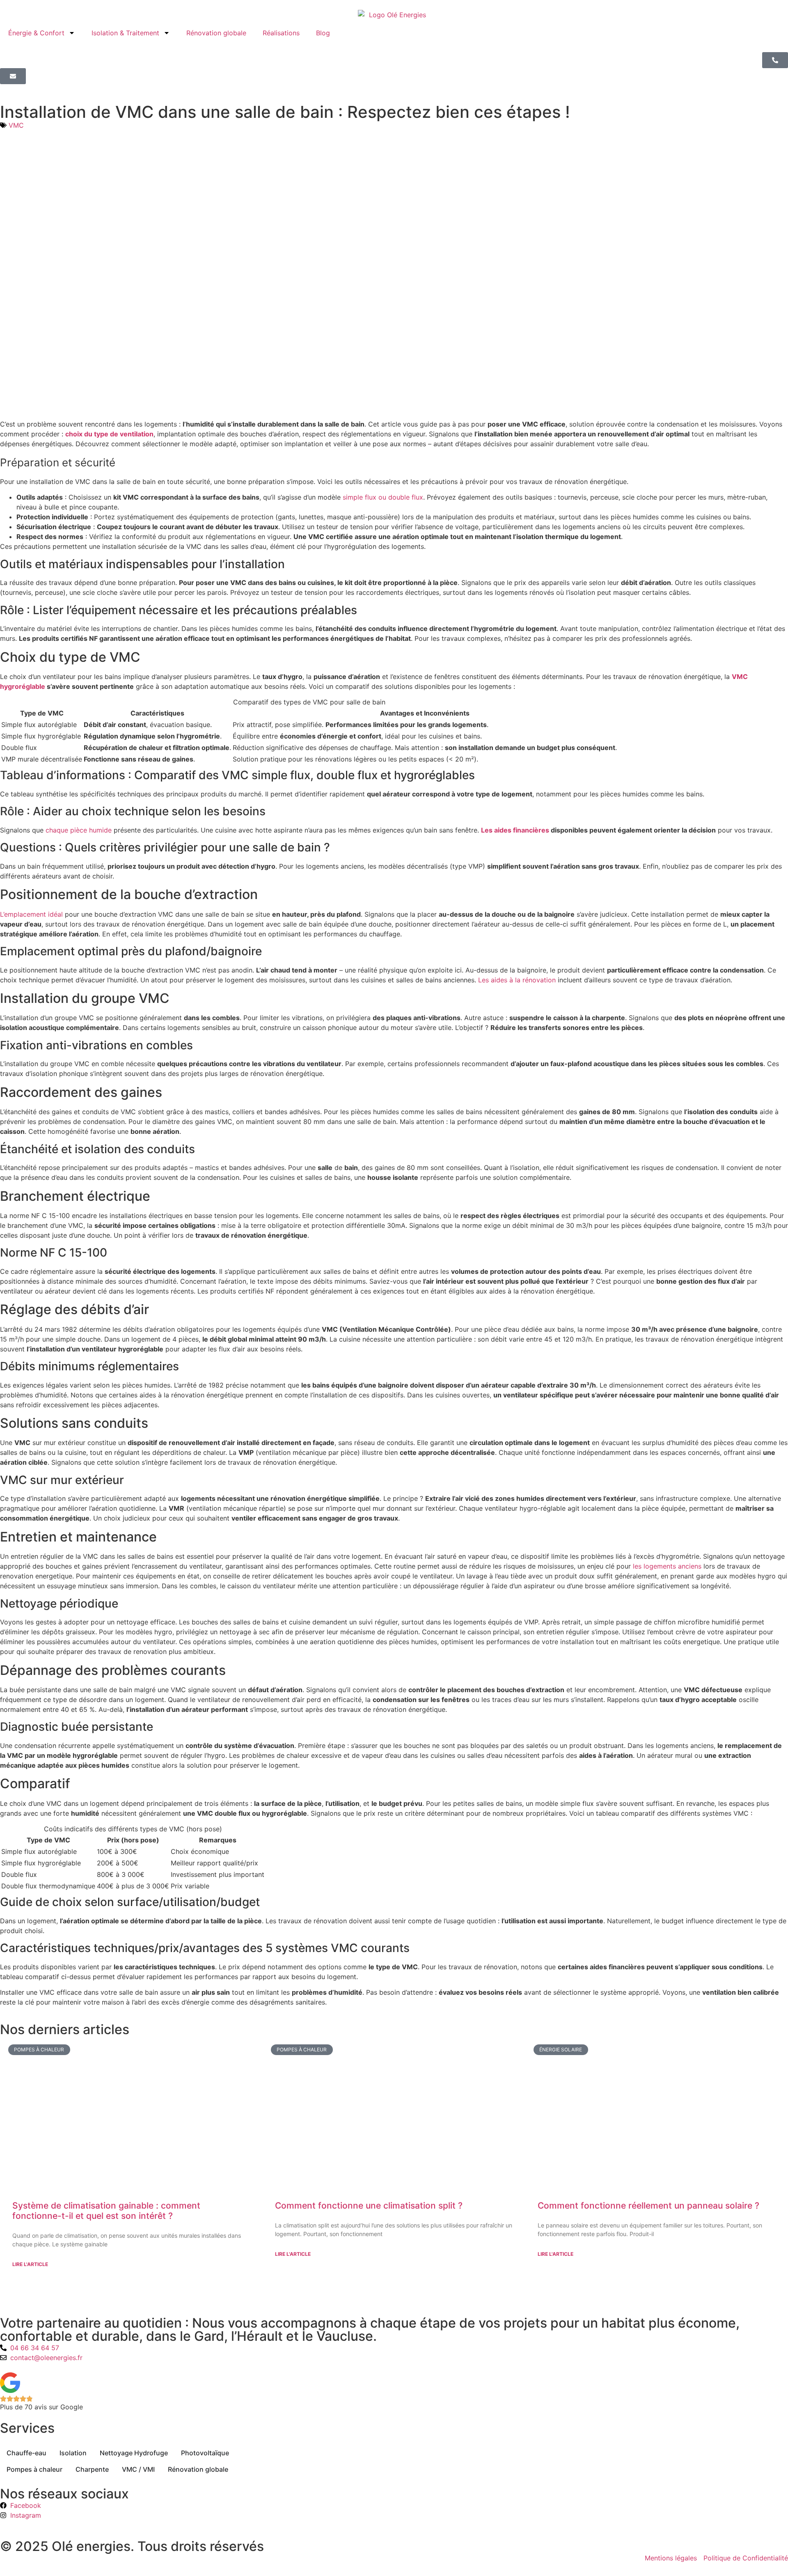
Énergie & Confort (36, 33)
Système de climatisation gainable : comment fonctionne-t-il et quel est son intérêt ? (106, 2211)
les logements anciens (666, 1566)
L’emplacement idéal (31, 914)
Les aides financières (515, 830)
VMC (16, 125)
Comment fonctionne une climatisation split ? (369, 2206)
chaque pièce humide (78, 830)
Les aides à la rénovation (517, 980)
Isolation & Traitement (125, 33)
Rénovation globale (216, 33)
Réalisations (281, 33)
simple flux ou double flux (383, 497)
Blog (323, 33)
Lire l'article (30, 2264)
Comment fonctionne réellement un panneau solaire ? (648, 2206)
